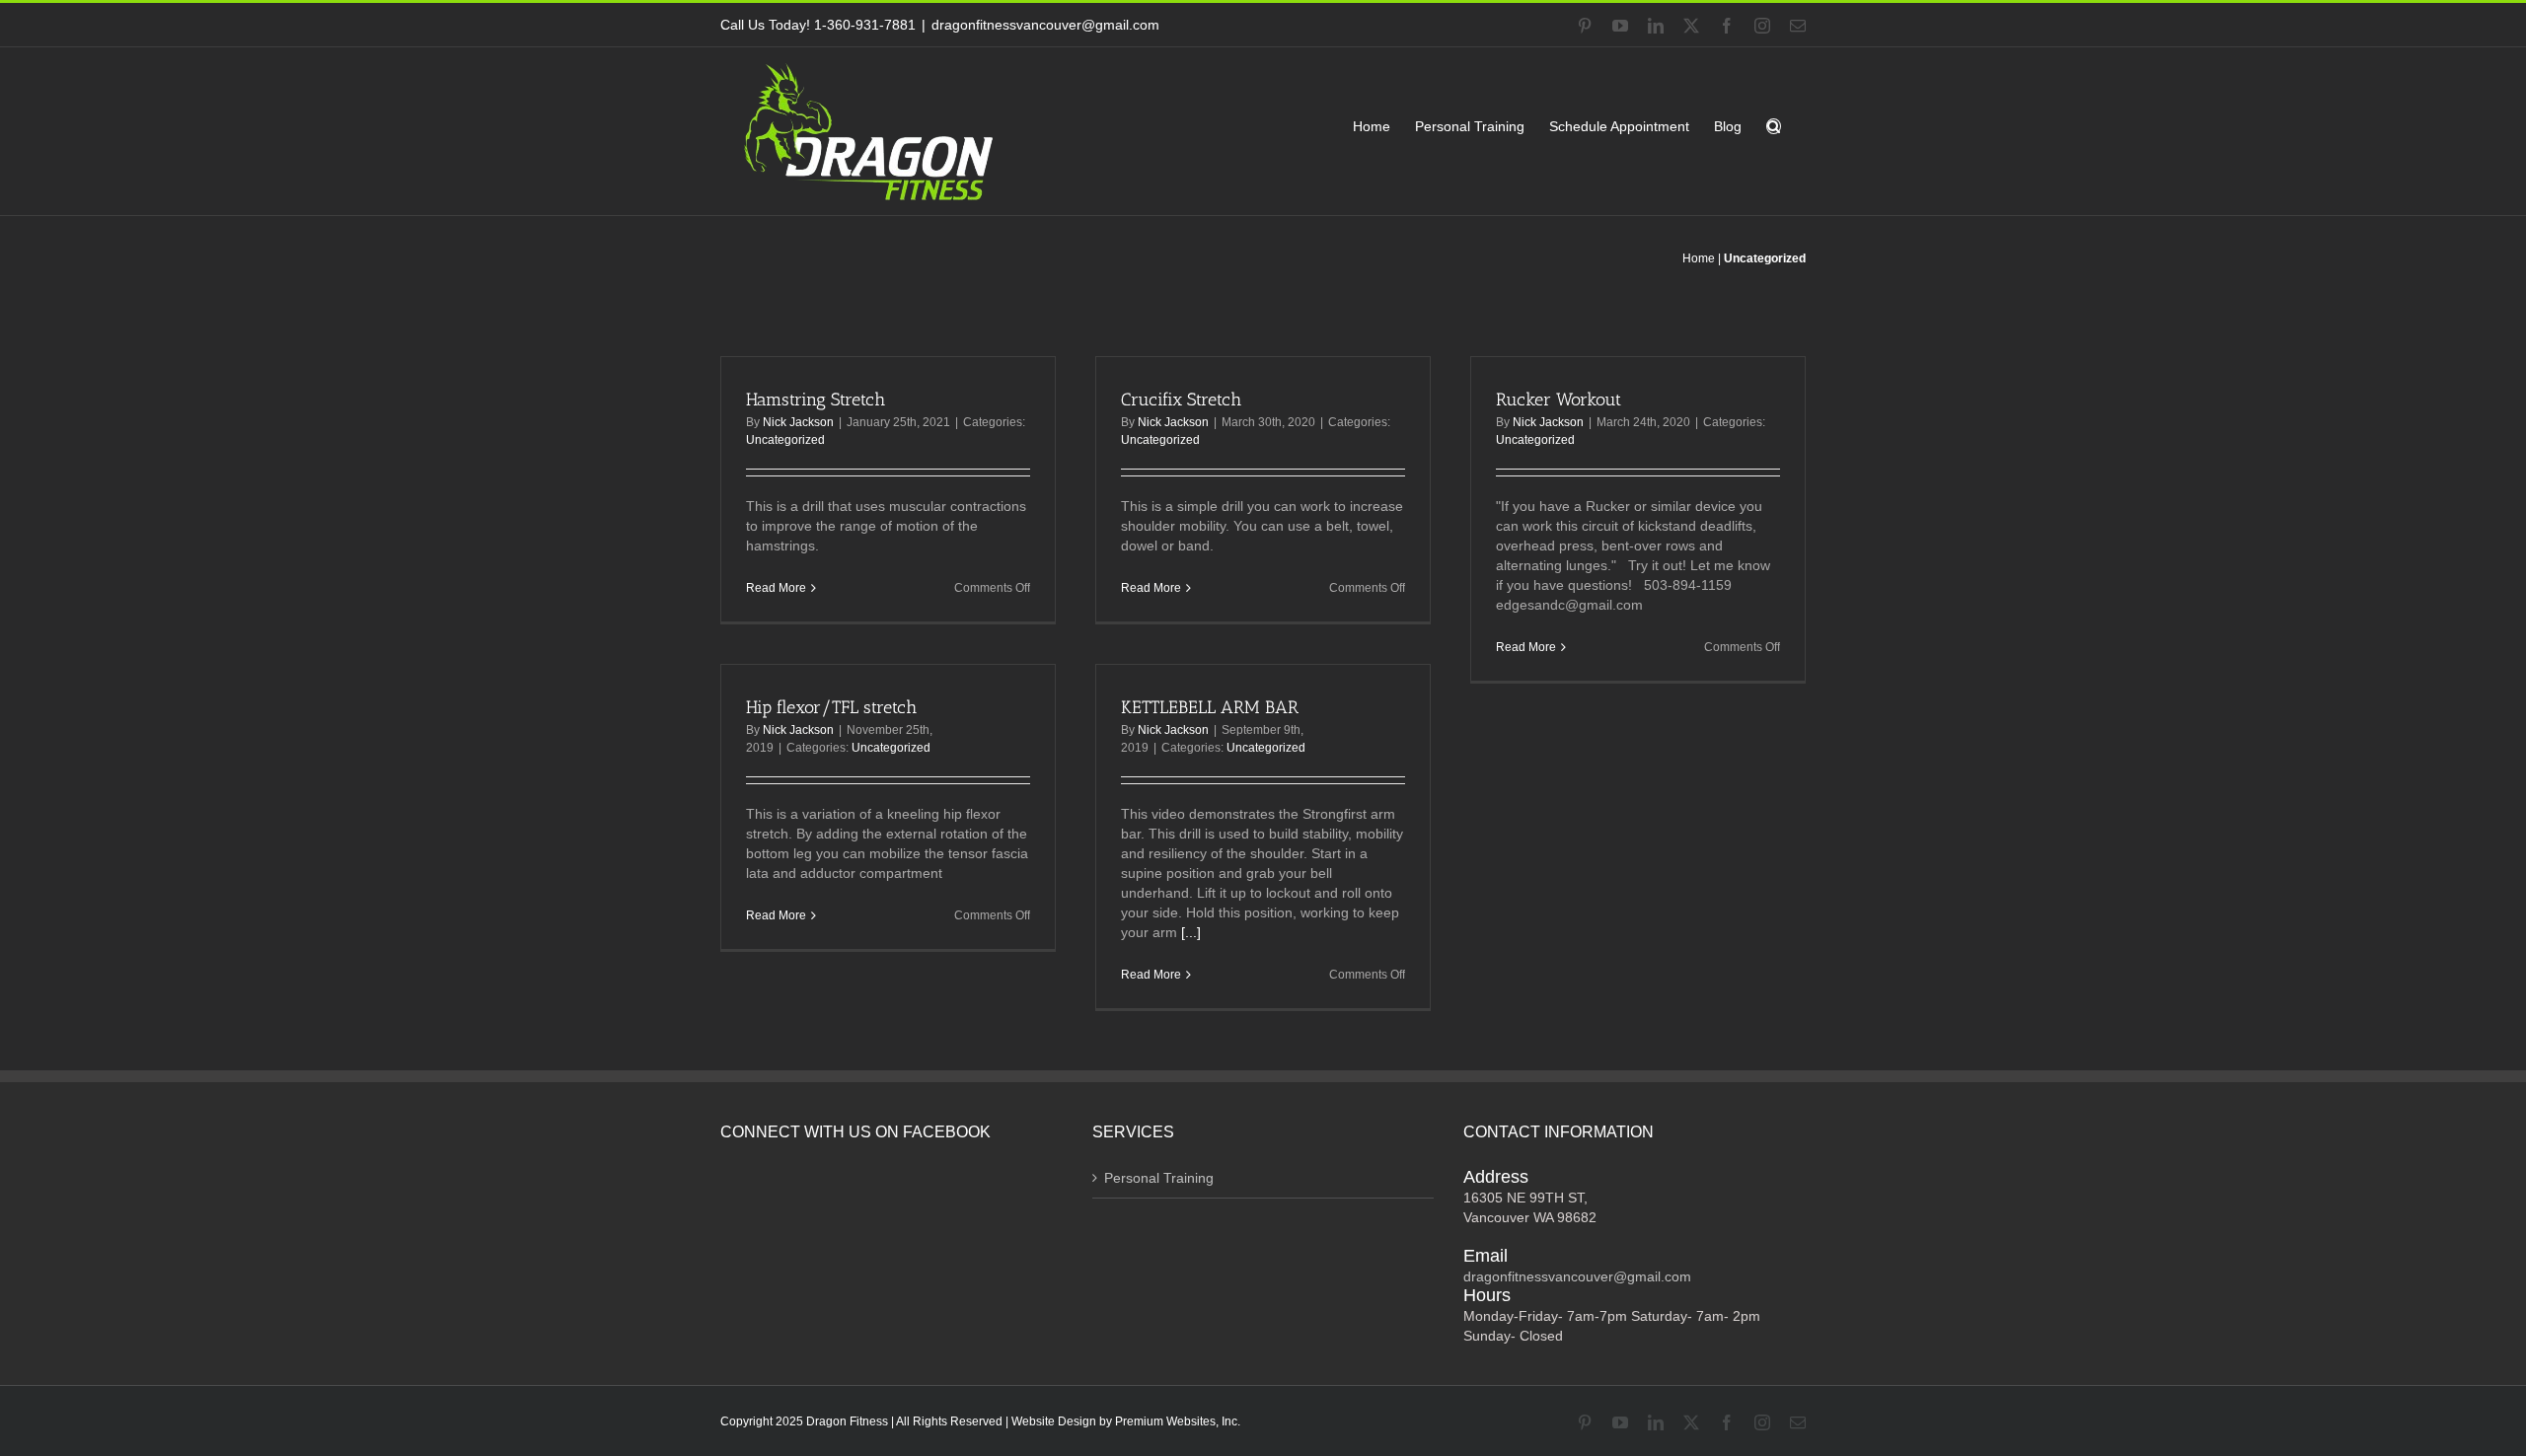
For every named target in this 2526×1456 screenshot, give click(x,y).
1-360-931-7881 (865, 25)
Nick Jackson (798, 422)
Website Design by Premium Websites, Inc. (1126, 1421)
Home (1699, 258)
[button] (1774, 126)
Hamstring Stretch (816, 400)
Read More (776, 588)
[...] (1191, 932)
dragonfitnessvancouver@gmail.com (1045, 25)
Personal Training (1159, 1178)
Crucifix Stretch (1181, 400)
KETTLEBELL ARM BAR (1210, 707)
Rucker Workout (1559, 400)
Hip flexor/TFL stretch (831, 707)
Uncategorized (785, 440)
